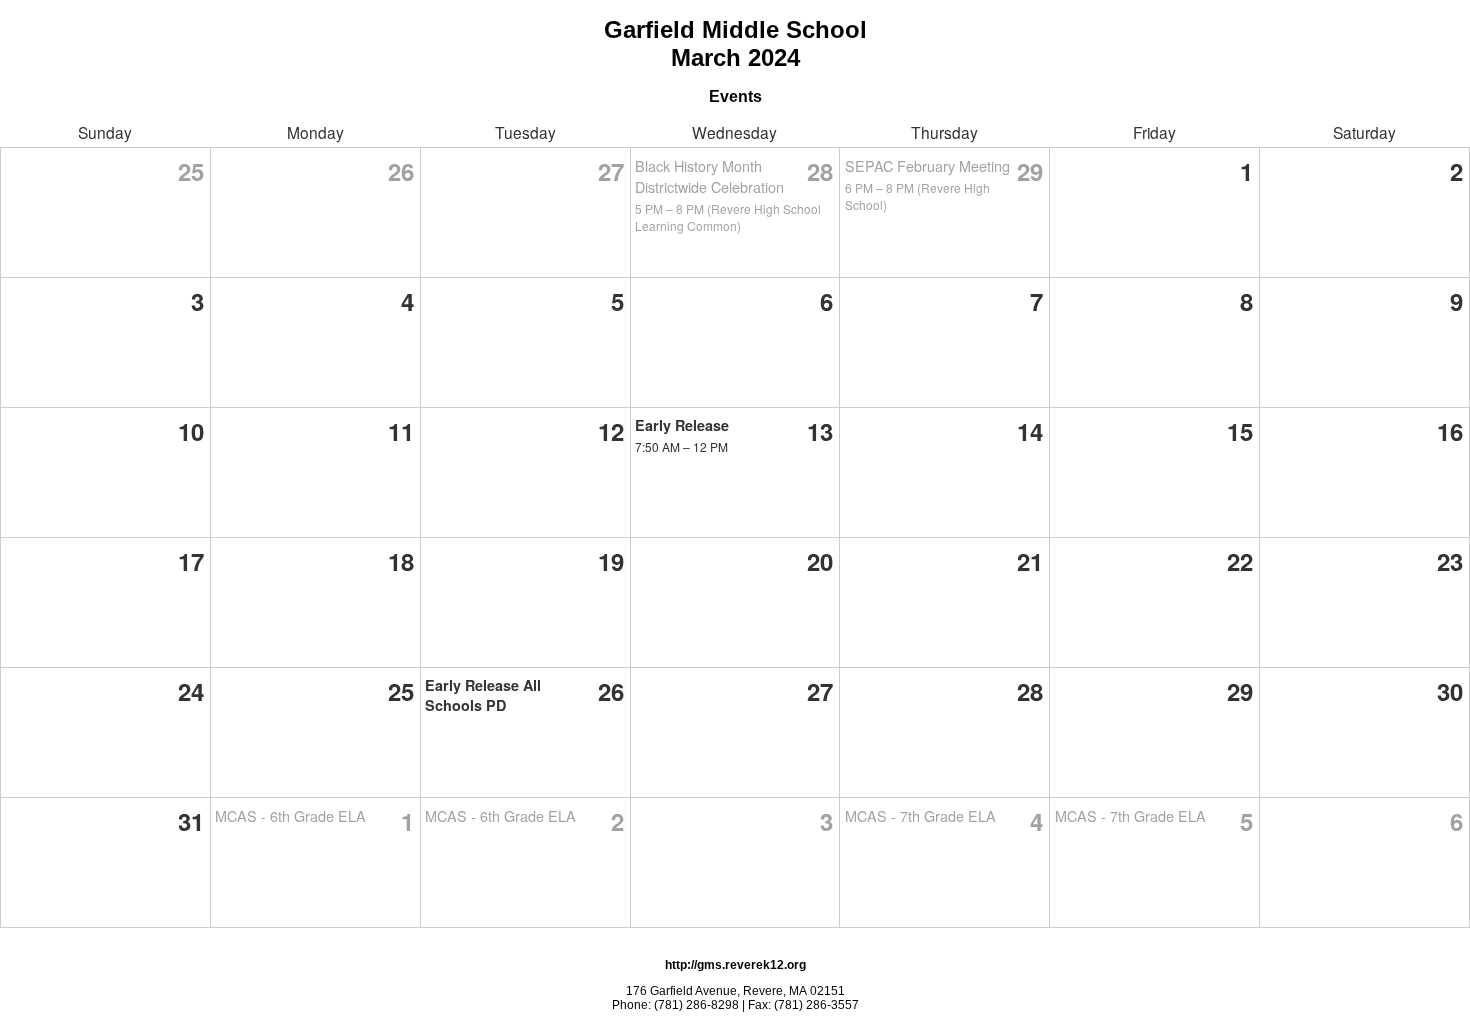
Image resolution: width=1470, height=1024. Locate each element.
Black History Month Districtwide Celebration (709, 176)
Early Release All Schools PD (483, 695)
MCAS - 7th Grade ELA (920, 815)
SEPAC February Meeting (927, 165)
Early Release (682, 425)
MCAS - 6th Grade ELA (290, 815)
